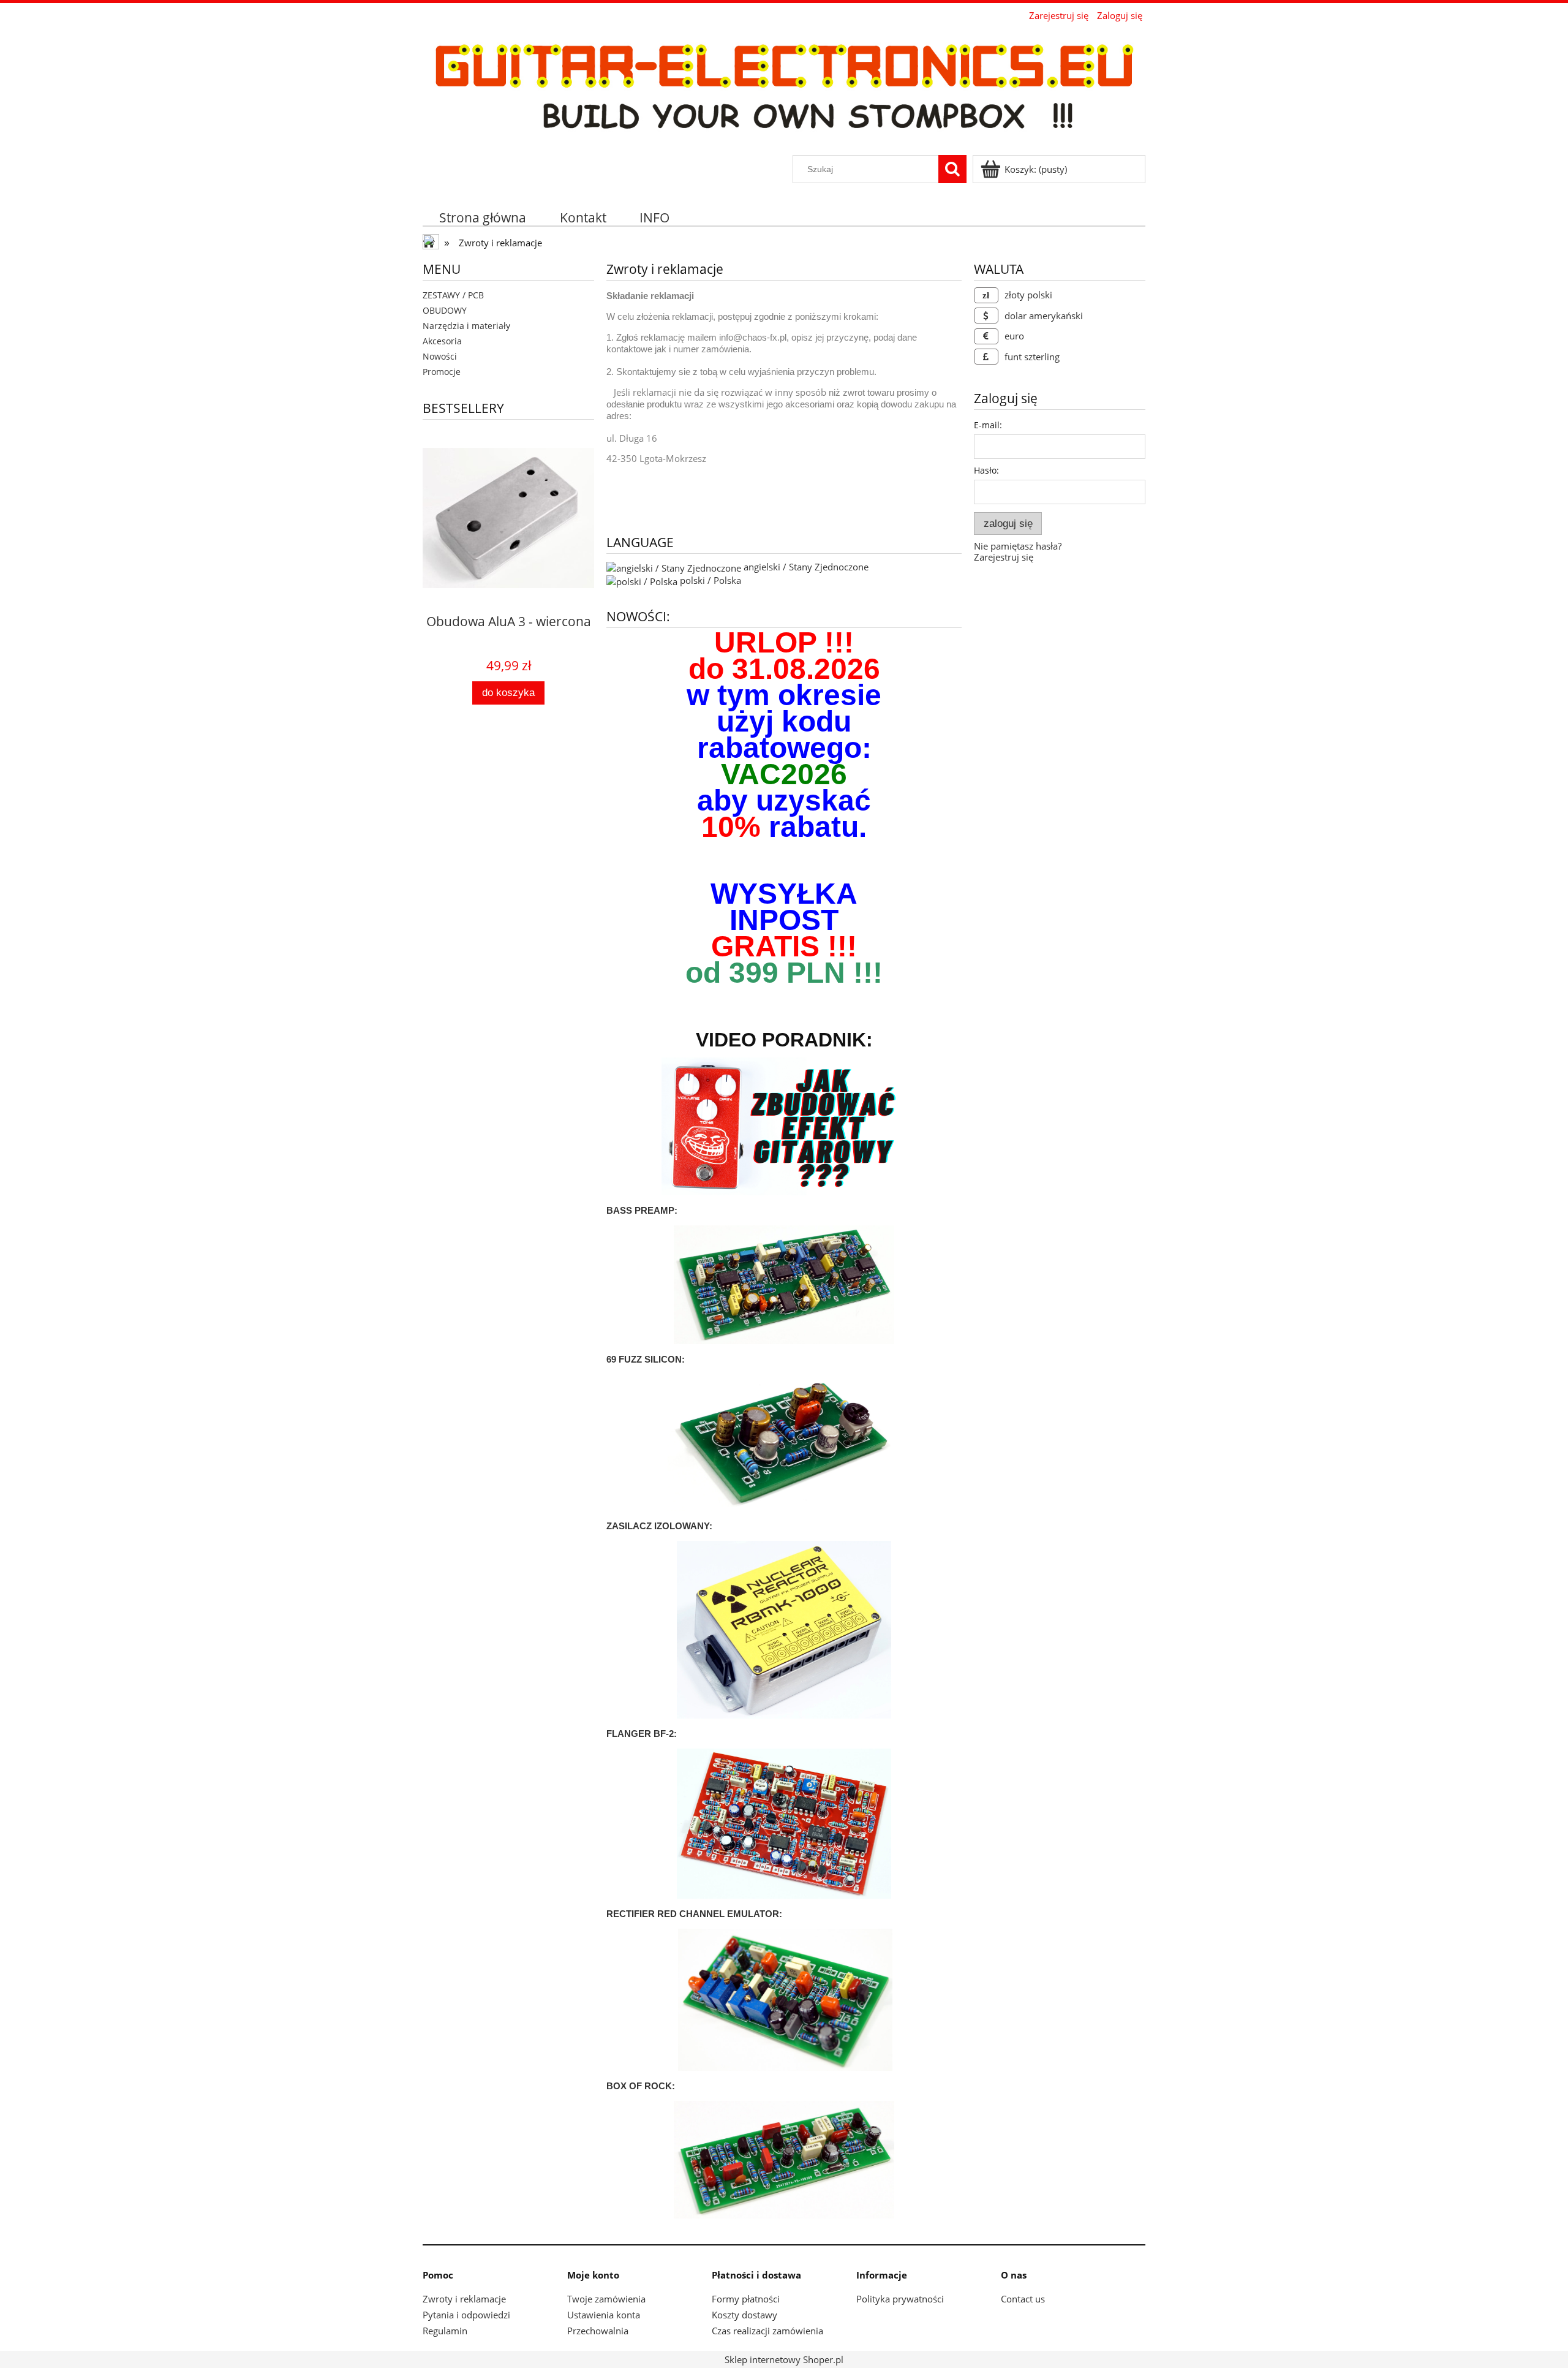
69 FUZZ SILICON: (646, 1359)
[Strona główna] (784, 89)
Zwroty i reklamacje (464, 2299)
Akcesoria (442, 341)
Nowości (440, 356)
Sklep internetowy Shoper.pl (784, 2359)
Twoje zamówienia (606, 2299)
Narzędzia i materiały (466, 326)
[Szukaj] (952, 169)
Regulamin (445, 2331)
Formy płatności (746, 2299)
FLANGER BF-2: (642, 1734)
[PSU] (784, 1628)
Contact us (1023, 2299)
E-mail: (988, 425)
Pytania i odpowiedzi (466, 2315)
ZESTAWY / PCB (453, 295)
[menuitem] (483, 217)
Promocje (442, 372)
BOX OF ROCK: (641, 2086)
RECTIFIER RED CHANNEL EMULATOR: (694, 1914)
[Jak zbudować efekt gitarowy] (784, 1128)
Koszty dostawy (744, 2315)
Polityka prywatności (900, 2299)
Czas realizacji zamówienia (767, 2331)
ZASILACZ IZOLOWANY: (659, 1526)
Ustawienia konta (604, 2315)
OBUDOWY (445, 310)
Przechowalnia (598, 2331)
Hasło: (986, 470)
